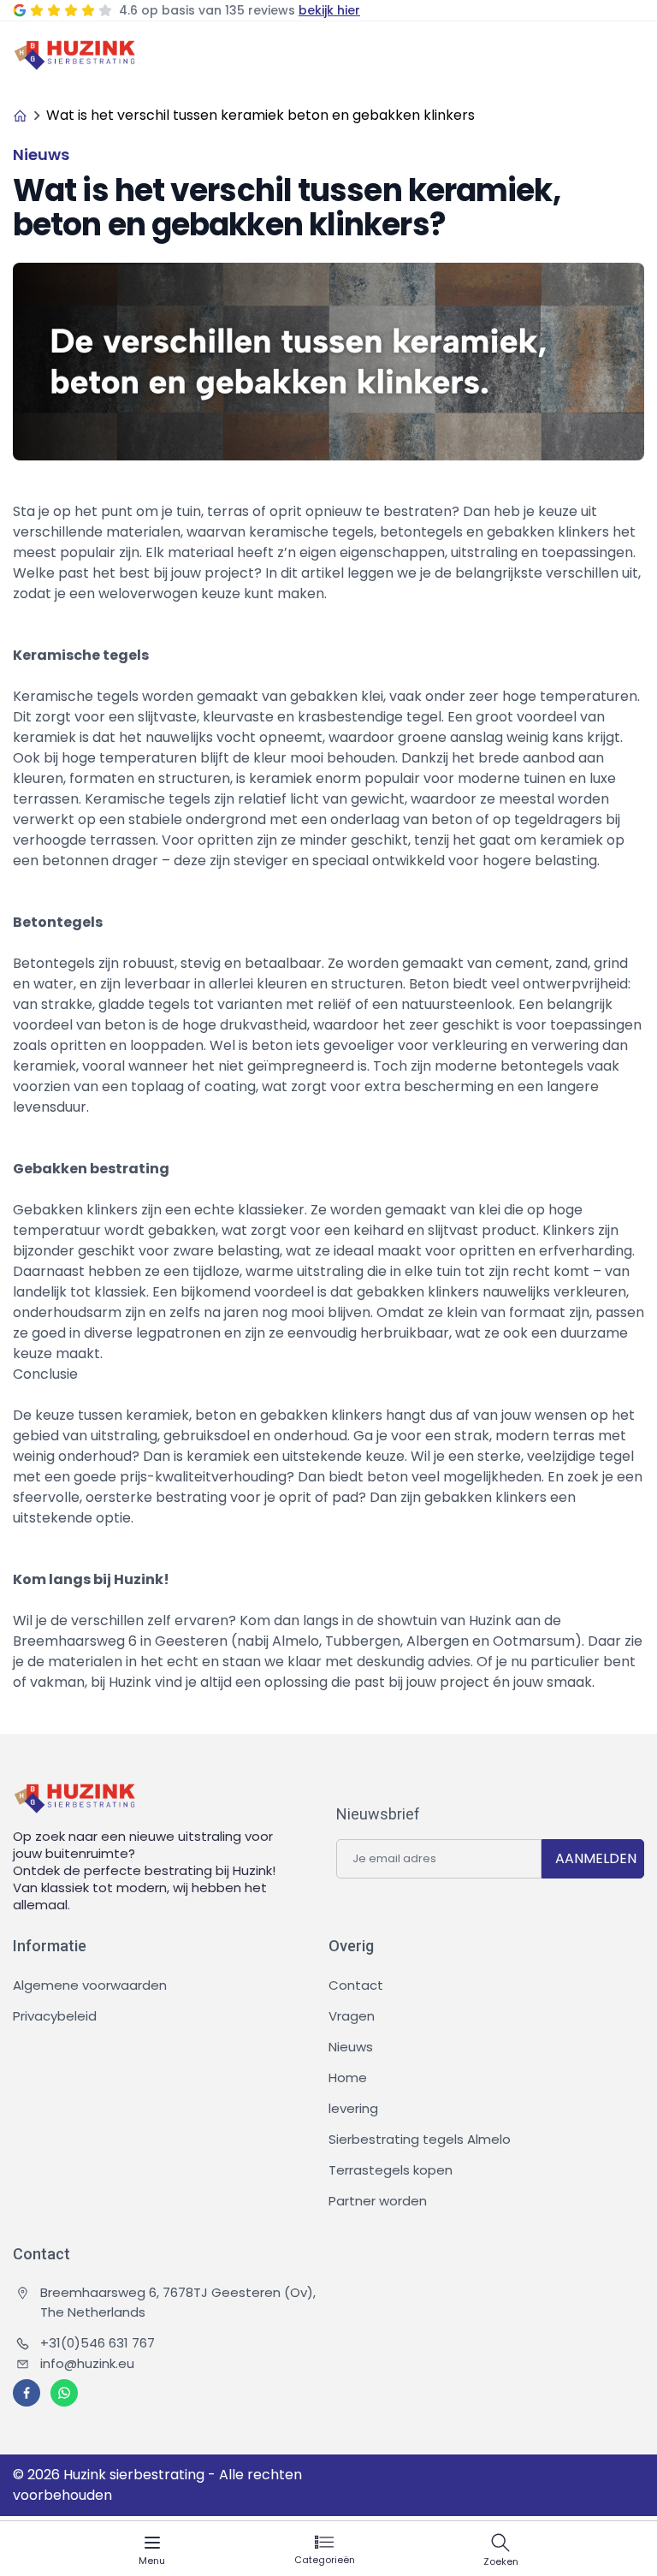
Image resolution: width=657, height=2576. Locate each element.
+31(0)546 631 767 (98, 2343)
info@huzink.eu (87, 2363)
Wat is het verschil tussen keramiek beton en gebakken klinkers (260, 115)
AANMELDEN (596, 1858)
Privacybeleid (55, 2016)
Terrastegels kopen (391, 2170)
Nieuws (351, 2047)
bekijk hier (329, 10)
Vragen (352, 2016)
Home (348, 2077)
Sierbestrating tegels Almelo (420, 2139)
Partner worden (378, 2201)
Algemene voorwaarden (90, 1985)
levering (353, 2108)
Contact (356, 1985)
